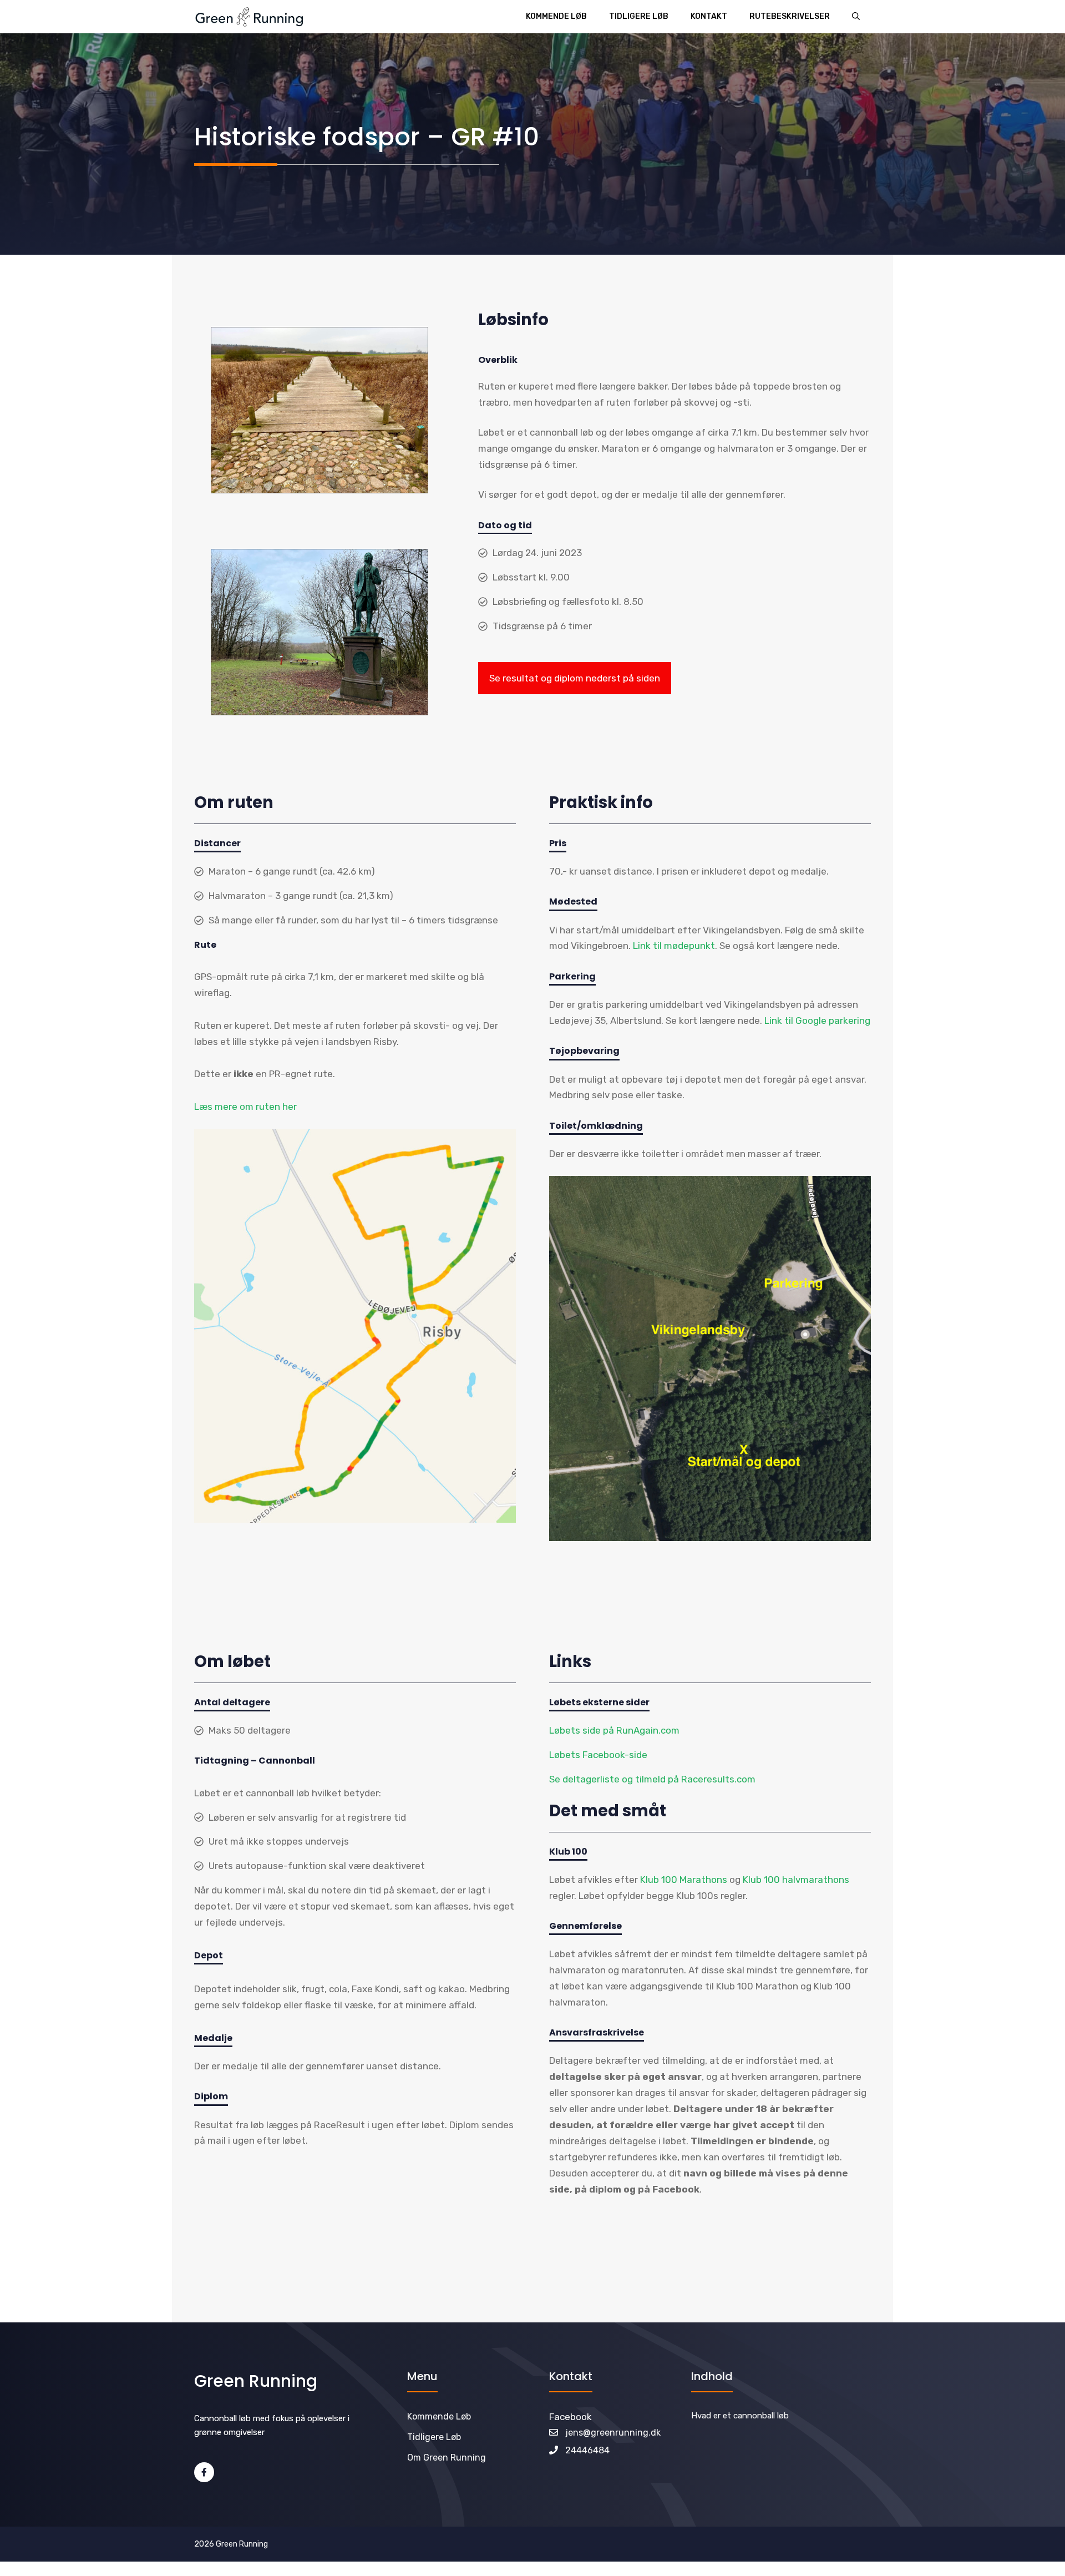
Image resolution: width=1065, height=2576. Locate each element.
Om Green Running (447, 2458)
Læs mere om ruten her (245, 1107)
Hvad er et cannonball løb (740, 2416)
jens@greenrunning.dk (613, 2433)
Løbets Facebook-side (598, 1755)
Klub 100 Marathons (685, 1880)
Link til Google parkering (817, 1021)
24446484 (587, 2450)
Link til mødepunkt (674, 946)
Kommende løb (556, 16)
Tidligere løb (639, 16)
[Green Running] (249, 17)
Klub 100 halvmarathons (796, 1880)
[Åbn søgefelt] (856, 17)
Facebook (570, 2417)
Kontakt (709, 16)
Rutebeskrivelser (790, 16)
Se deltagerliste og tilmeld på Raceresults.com (652, 1779)
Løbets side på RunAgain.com (614, 1730)
